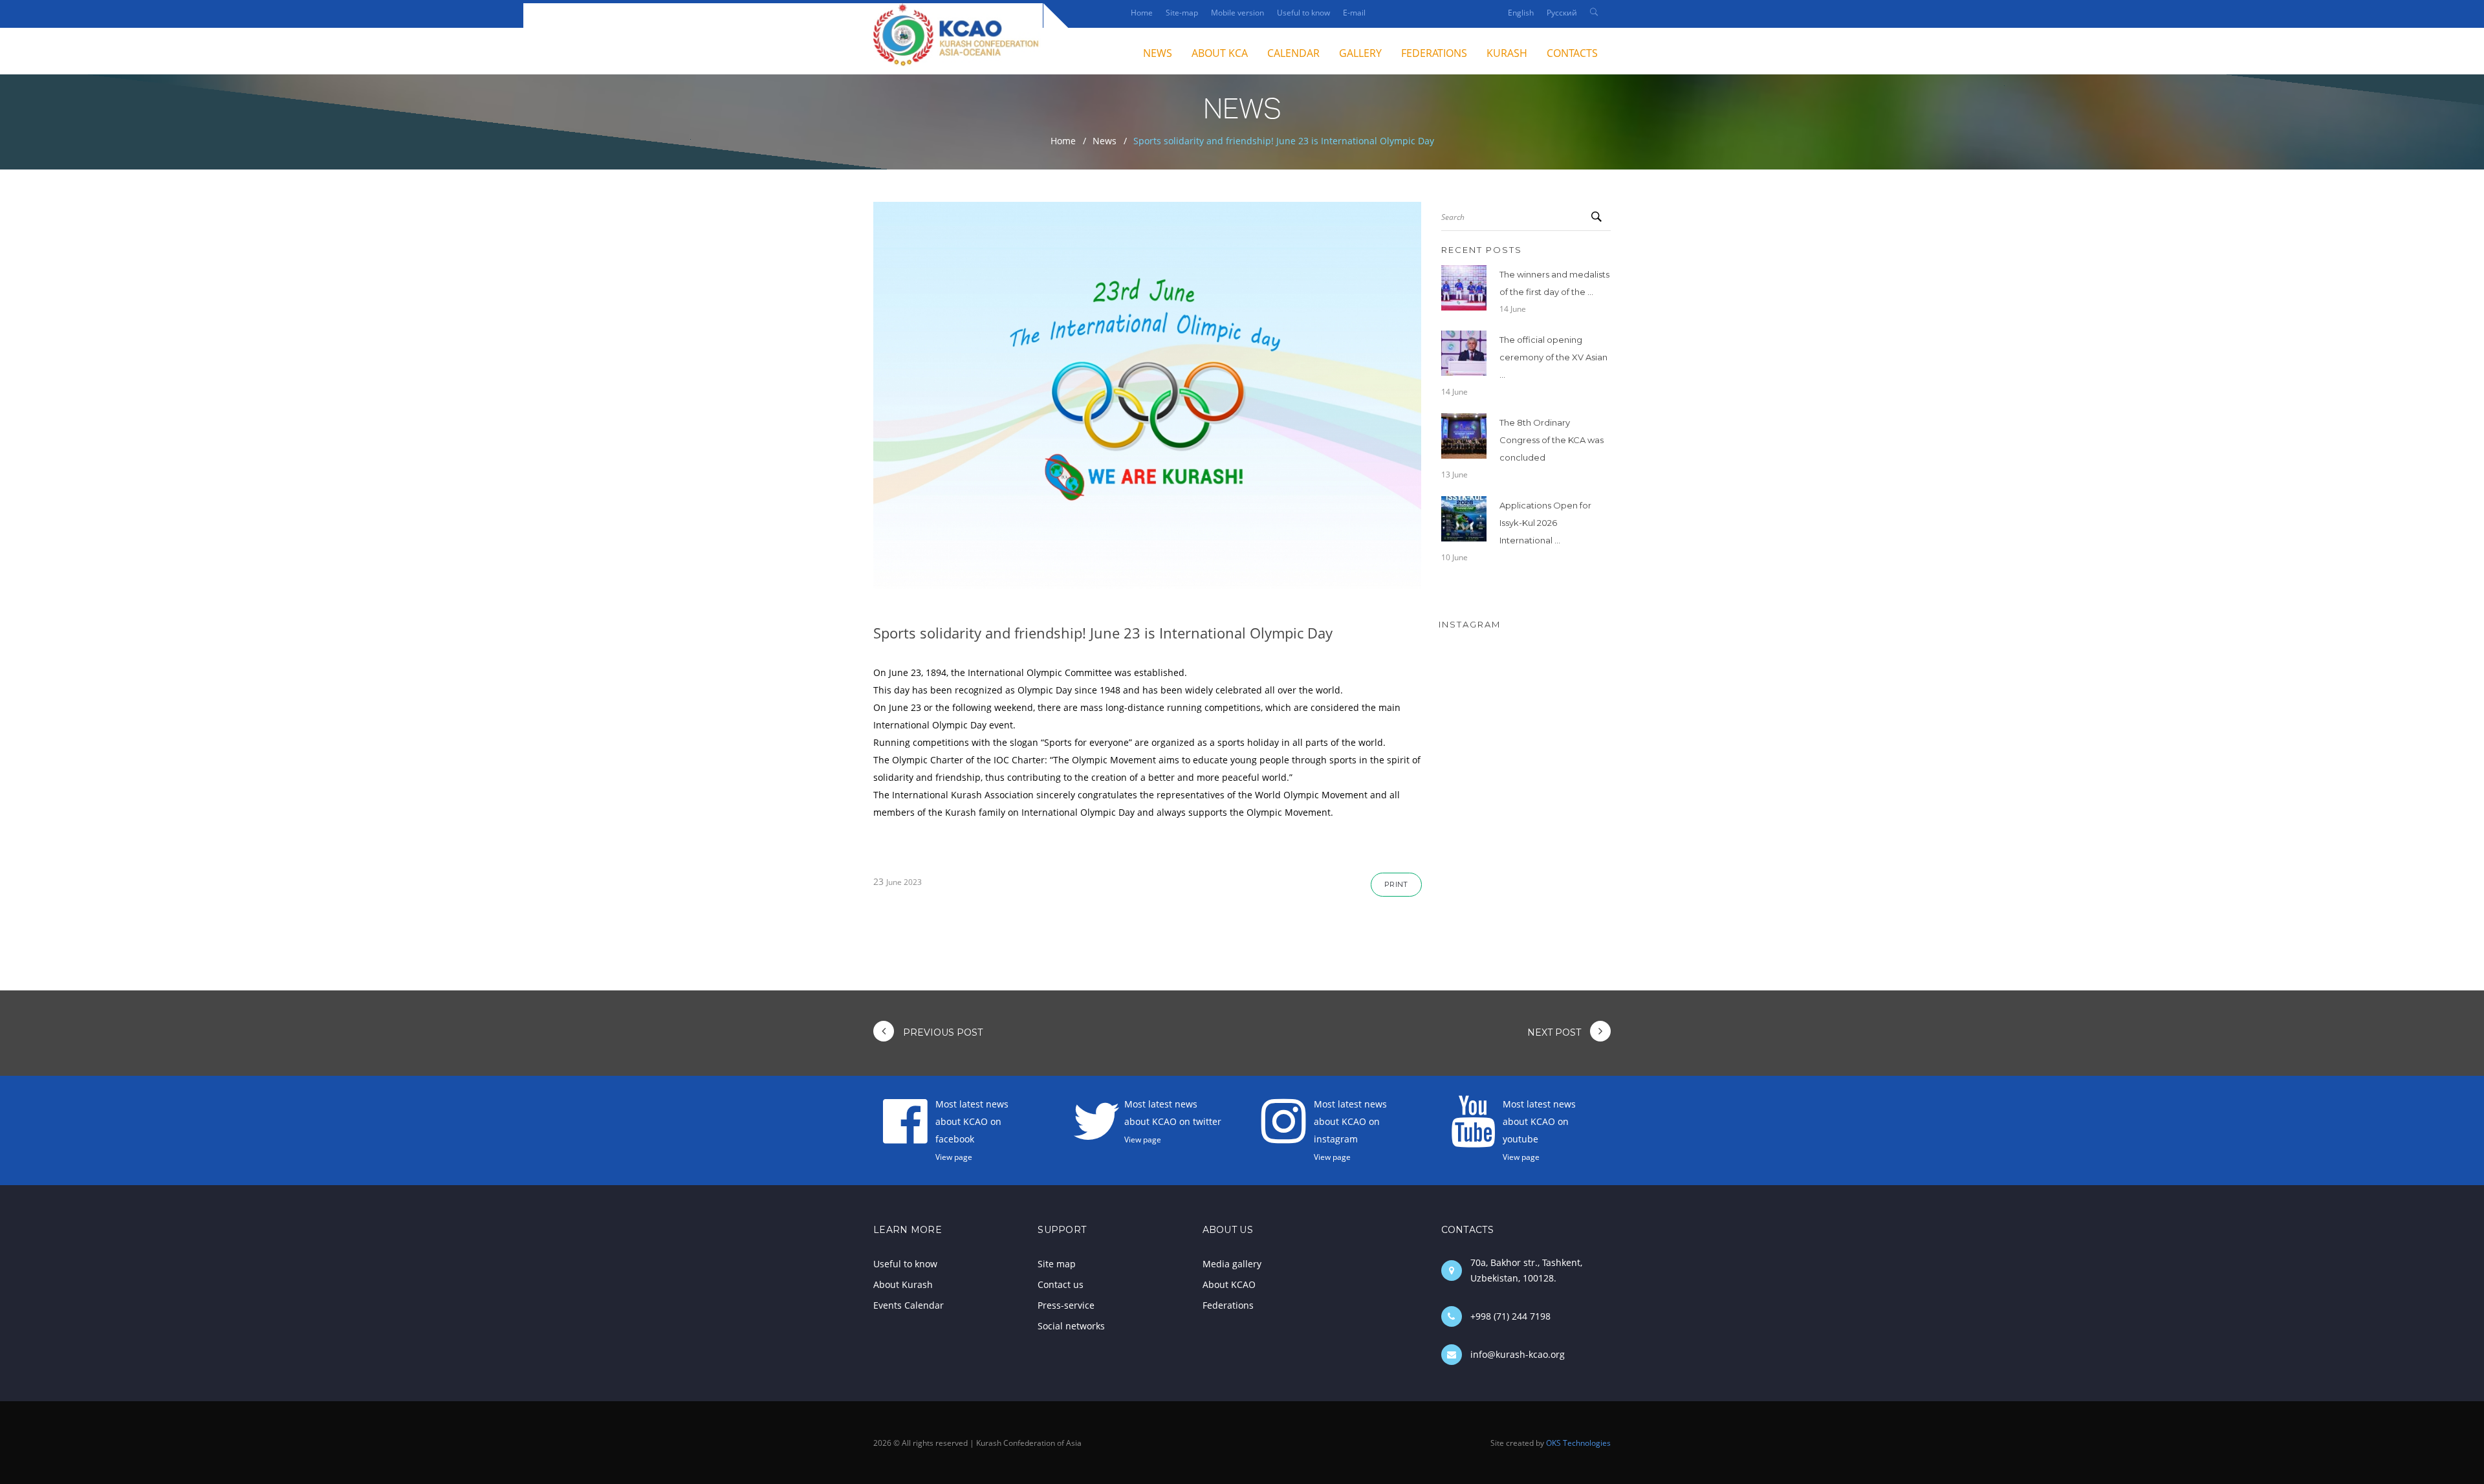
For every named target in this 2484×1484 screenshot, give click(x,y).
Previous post (942, 1032)
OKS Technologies (1578, 1443)
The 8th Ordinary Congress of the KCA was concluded (1552, 440)
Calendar (1293, 53)
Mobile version (1237, 13)
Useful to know (1303, 13)
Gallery (1360, 53)
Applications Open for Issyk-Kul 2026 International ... (1545, 523)
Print (1396, 884)
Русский (1562, 13)
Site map (1057, 1264)
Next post (1555, 1032)
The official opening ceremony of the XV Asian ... (1553, 357)
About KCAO (1229, 1284)
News (1105, 141)
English (1521, 13)
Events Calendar (909, 1305)
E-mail (1354, 13)
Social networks (1071, 1326)
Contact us (1061, 1284)
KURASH (1507, 53)
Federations (1434, 53)
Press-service (1066, 1305)
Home (1142, 13)
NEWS (1158, 53)
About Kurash (903, 1284)
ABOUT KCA (1220, 53)
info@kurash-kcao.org (1518, 1354)
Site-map (1182, 13)
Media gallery (1232, 1264)
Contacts (1572, 53)
